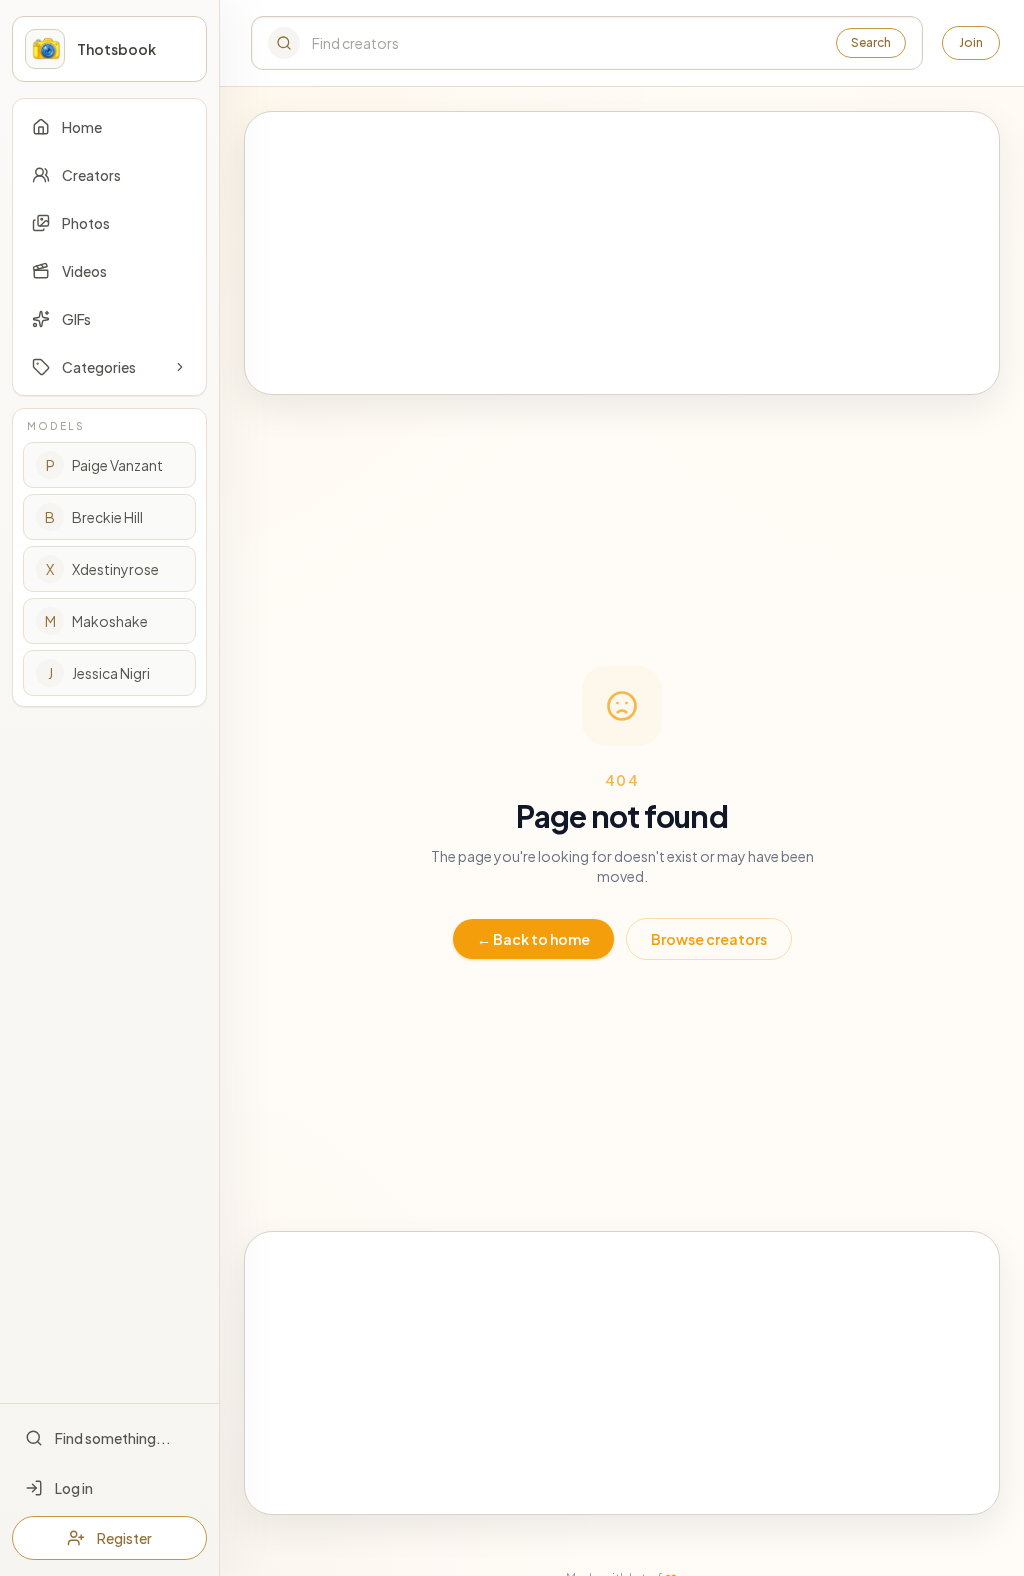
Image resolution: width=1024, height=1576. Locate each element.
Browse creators (709, 939)
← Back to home (533, 939)
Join (971, 42)
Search (871, 42)
